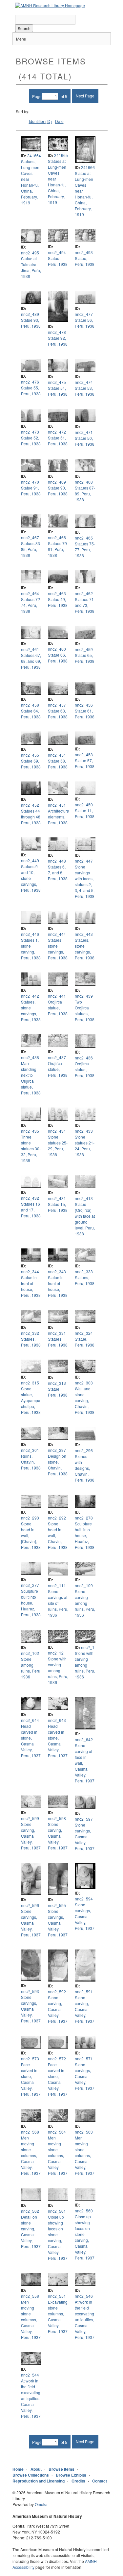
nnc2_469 (57, 482)
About (36, 2469)
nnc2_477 (84, 314)
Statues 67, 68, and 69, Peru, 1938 (31, 661)
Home (18, 2469)
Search (24, 28)
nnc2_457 (57, 705)
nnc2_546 (84, 2296)
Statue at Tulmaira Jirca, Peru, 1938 (31, 267)
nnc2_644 (30, 1720)
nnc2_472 (57, 432)
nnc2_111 (57, 1585)
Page (37, 96)
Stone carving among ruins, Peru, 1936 (85, 1603)
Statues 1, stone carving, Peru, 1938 (31, 949)
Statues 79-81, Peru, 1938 (58, 549)
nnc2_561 (57, 2211)
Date (59, 121)
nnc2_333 (84, 1271)
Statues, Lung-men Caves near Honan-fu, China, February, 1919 (30, 182)
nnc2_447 (84, 861)
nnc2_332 (30, 1333)
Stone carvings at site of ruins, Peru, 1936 (58, 1603)
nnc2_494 (57, 252)
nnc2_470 (30, 482)
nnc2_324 (84, 1333)
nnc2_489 (30, 314)
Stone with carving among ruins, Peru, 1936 (58, 1670)
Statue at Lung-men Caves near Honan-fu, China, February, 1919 (84, 194)
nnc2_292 (57, 1518)
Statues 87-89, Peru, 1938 (85, 494)
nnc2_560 (84, 2211)
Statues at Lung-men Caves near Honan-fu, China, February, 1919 (57, 182)
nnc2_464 (30, 593)
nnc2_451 (57, 805)
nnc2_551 (57, 2296)
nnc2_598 (57, 1818)
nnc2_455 (30, 755)
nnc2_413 (84, 1198)
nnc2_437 (57, 1057)
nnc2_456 (84, 705)
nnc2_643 (57, 1720)
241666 (88, 167)
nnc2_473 (30, 432)
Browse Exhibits (71, 2475)
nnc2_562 (30, 2211)
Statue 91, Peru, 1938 (31, 491)
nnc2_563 (84, 2132)
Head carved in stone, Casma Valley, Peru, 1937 (31, 1741)
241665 (61, 155)
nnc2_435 (30, 1131)
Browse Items (61, 2469)
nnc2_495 (30, 253)
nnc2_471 (84, 432)
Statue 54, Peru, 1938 (58, 391)
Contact (100, 2481)
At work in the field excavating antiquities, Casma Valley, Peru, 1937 (85, 2319)
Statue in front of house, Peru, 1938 (31, 1286)
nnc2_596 (30, 1905)
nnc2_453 (84, 755)
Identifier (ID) (40, 121)
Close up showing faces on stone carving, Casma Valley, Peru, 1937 (58, 2237)
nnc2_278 (84, 1518)
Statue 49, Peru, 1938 (58, 602)
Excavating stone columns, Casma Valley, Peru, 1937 (58, 2317)
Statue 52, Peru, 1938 (31, 441)
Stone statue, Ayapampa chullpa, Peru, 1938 (31, 1400)
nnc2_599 (30, 1818)
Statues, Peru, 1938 (85, 1280)
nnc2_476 (30, 382)
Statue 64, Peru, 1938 (31, 714)
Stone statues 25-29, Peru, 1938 (58, 1146)
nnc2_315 (30, 1383)
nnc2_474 (84, 382)
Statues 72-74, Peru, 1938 (31, 605)
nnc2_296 (84, 1450)
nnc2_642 (84, 1739)
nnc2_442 (30, 996)
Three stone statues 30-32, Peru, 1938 (31, 1149)
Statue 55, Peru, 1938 (31, 391)
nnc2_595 (57, 1905)
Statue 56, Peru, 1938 (85, 323)
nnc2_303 (84, 1383)
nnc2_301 (30, 1450)
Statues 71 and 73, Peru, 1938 (85, 605)
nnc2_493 (84, 252)
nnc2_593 (30, 1991)
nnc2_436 (84, 1058)
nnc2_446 (30, 934)
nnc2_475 (57, 382)
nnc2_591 (84, 1992)
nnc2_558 (30, 2296)
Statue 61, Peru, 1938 (85, 714)
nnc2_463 (57, 593)
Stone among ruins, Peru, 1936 (31, 1668)
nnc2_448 (57, 861)
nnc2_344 (30, 1271)
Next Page (85, 96)
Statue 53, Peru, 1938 (85, 391)
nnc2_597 (84, 1819)
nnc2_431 (57, 1198)
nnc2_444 (57, 934)
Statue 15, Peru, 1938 (58, 1207)
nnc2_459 (84, 649)
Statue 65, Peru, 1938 (85, 658)
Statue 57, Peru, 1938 (85, 763)
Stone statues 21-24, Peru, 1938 (85, 1146)
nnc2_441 (57, 996)
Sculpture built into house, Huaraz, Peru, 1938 (85, 1535)
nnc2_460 (57, 649)
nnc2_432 (30, 1198)
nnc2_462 (84, 593)
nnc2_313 (57, 1383)
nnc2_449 (30, 860)
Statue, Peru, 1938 (58, 261)
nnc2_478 (57, 332)
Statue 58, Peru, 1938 (58, 764)
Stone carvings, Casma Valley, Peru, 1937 (85, 1837)
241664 (34, 155)
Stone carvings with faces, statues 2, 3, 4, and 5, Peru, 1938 (85, 881)
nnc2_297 (57, 1450)
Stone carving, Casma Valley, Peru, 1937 (31, 1836)
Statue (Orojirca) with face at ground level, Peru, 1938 (85, 1219)
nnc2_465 (84, 538)
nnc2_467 (30, 537)
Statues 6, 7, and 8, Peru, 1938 (58, 873)
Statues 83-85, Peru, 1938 (31, 549)
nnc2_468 (84, 482)
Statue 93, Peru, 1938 (31, 323)
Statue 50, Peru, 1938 (85, 441)
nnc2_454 (57, 755)
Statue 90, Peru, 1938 (58, 491)
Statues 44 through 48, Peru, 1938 (31, 817)
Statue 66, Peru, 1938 (58, 658)
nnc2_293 (30, 1518)
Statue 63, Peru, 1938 (58, 714)
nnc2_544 (30, 2375)
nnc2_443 (84, 934)
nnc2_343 (57, 1271)
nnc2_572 (57, 2059)
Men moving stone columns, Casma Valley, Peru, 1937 (31, 2155)
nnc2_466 (57, 537)
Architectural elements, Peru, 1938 (59, 817)
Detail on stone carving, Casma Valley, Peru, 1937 (31, 2232)
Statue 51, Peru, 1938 (58, 441)
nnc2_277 (30, 1585)
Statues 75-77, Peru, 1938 (85, 550)
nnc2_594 (84, 1899)
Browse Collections (31, 2475)
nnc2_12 (56, 1653)
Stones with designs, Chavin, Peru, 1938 (85, 1468)
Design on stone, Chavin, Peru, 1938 (58, 1465)
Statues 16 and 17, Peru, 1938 (31, 1210)
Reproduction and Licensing (39, 2481)
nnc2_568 (30, 2132)
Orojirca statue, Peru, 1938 (58, 1008)
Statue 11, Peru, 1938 (85, 813)
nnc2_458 (30, 705)
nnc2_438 (30, 1057)
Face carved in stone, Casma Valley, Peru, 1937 (31, 2079)
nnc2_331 (57, 1333)
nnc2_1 (88, 1647)
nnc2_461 (30, 649)
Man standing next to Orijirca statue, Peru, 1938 (31, 1078)
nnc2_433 (84, 1131)
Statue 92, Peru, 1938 (58, 341)
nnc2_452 (30, 805)
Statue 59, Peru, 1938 (31, 764)
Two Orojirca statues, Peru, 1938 (85, 1011)
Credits (78, 2481)
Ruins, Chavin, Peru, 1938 (31, 1462)
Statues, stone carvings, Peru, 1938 (58, 949)
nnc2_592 (57, 1992)
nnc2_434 (57, 1131)
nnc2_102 (30, 1653)
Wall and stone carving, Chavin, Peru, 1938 (85, 1400)
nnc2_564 (57, 2132)
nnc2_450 (84, 805)
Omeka (41, 2504)
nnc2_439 (84, 996)
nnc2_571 (84, 2059)
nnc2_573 (30, 2059)
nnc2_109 (84, 1585)
